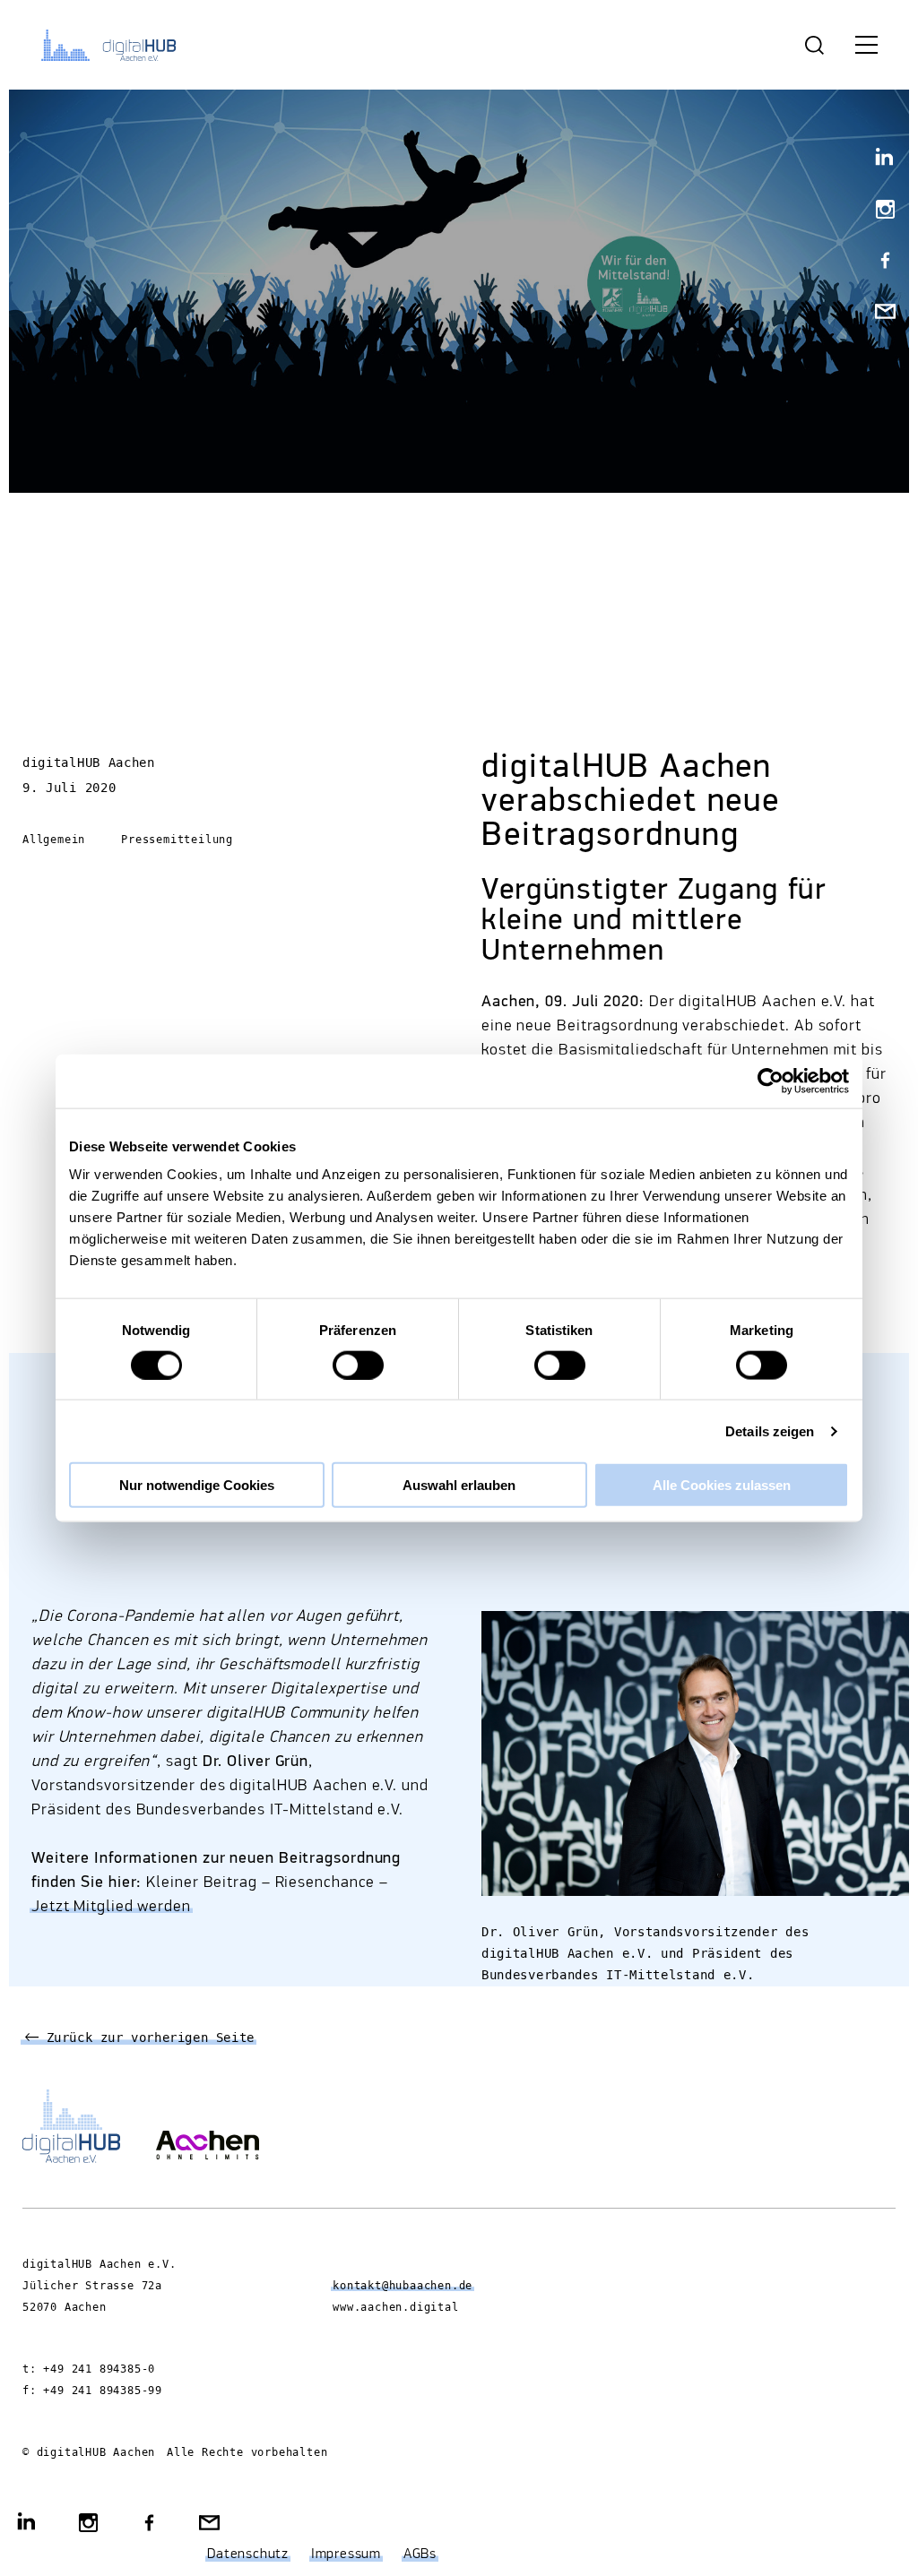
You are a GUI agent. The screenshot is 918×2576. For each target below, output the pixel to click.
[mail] (878, 313)
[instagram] (878, 211)
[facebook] (878, 262)
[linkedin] (878, 160)
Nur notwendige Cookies (197, 1485)
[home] (112, 45)
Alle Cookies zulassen (722, 1485)
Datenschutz (248, 2554)
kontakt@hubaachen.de (403, 2286)
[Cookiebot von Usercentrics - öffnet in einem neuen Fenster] (771, 1081)
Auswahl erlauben (459, 1485)
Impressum (346, 2554)
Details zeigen (770, 1430)
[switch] (358, 1365)
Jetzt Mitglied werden (111, 1907)
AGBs (420, 2554)
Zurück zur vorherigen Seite (147, 2038)
